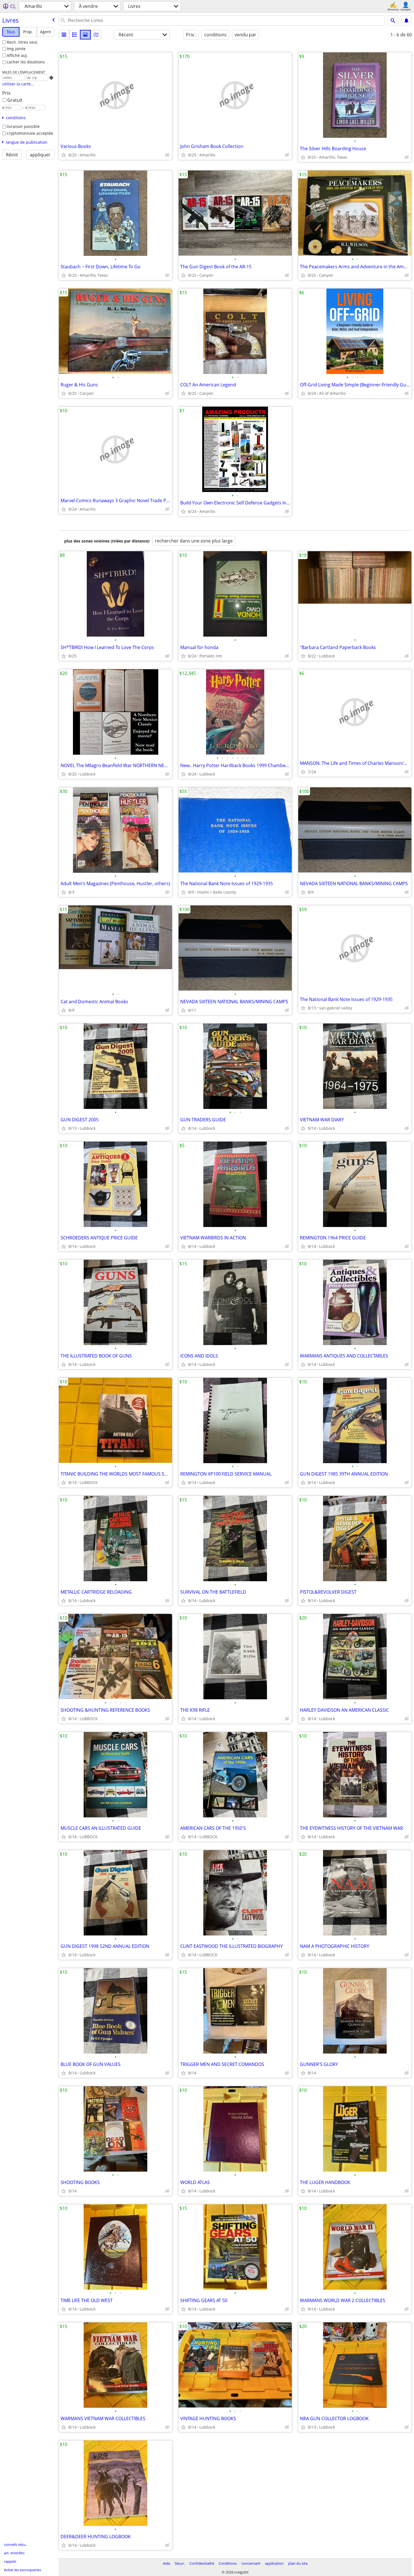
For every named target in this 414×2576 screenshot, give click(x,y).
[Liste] (64, 35)
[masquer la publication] (167, 155)
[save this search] (406, 21)
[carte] (96, 35)
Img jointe (16, 49)
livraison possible (23, 126)
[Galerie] (85, 35)
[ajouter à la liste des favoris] (64, 155)
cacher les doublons (26, 62)
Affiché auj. (17, 55)
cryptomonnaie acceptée (30, 133)
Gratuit (15, 100)
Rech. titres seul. (23, 42)
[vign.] (75, 35)
